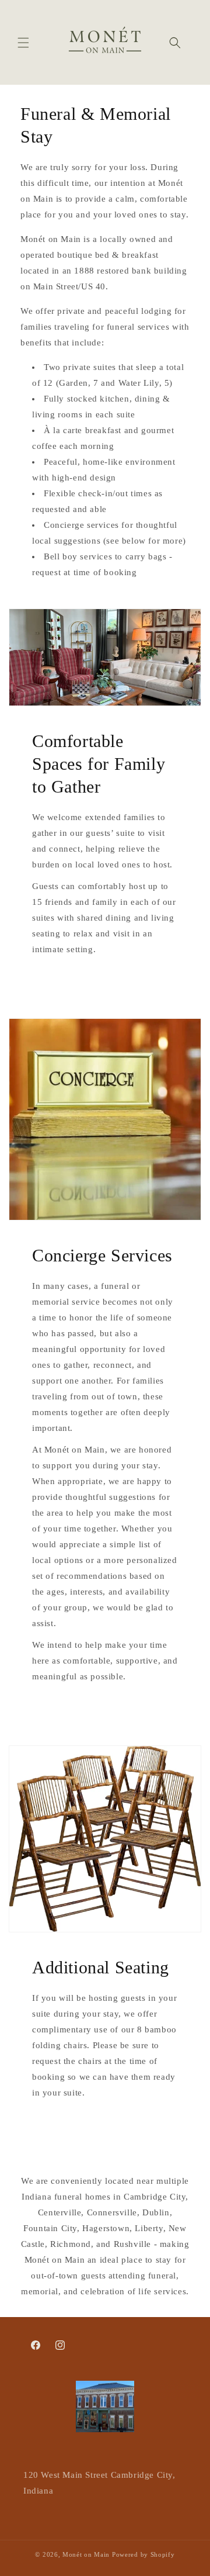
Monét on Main (86, 2554)
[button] (23, 43)
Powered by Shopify (143, 2554)
